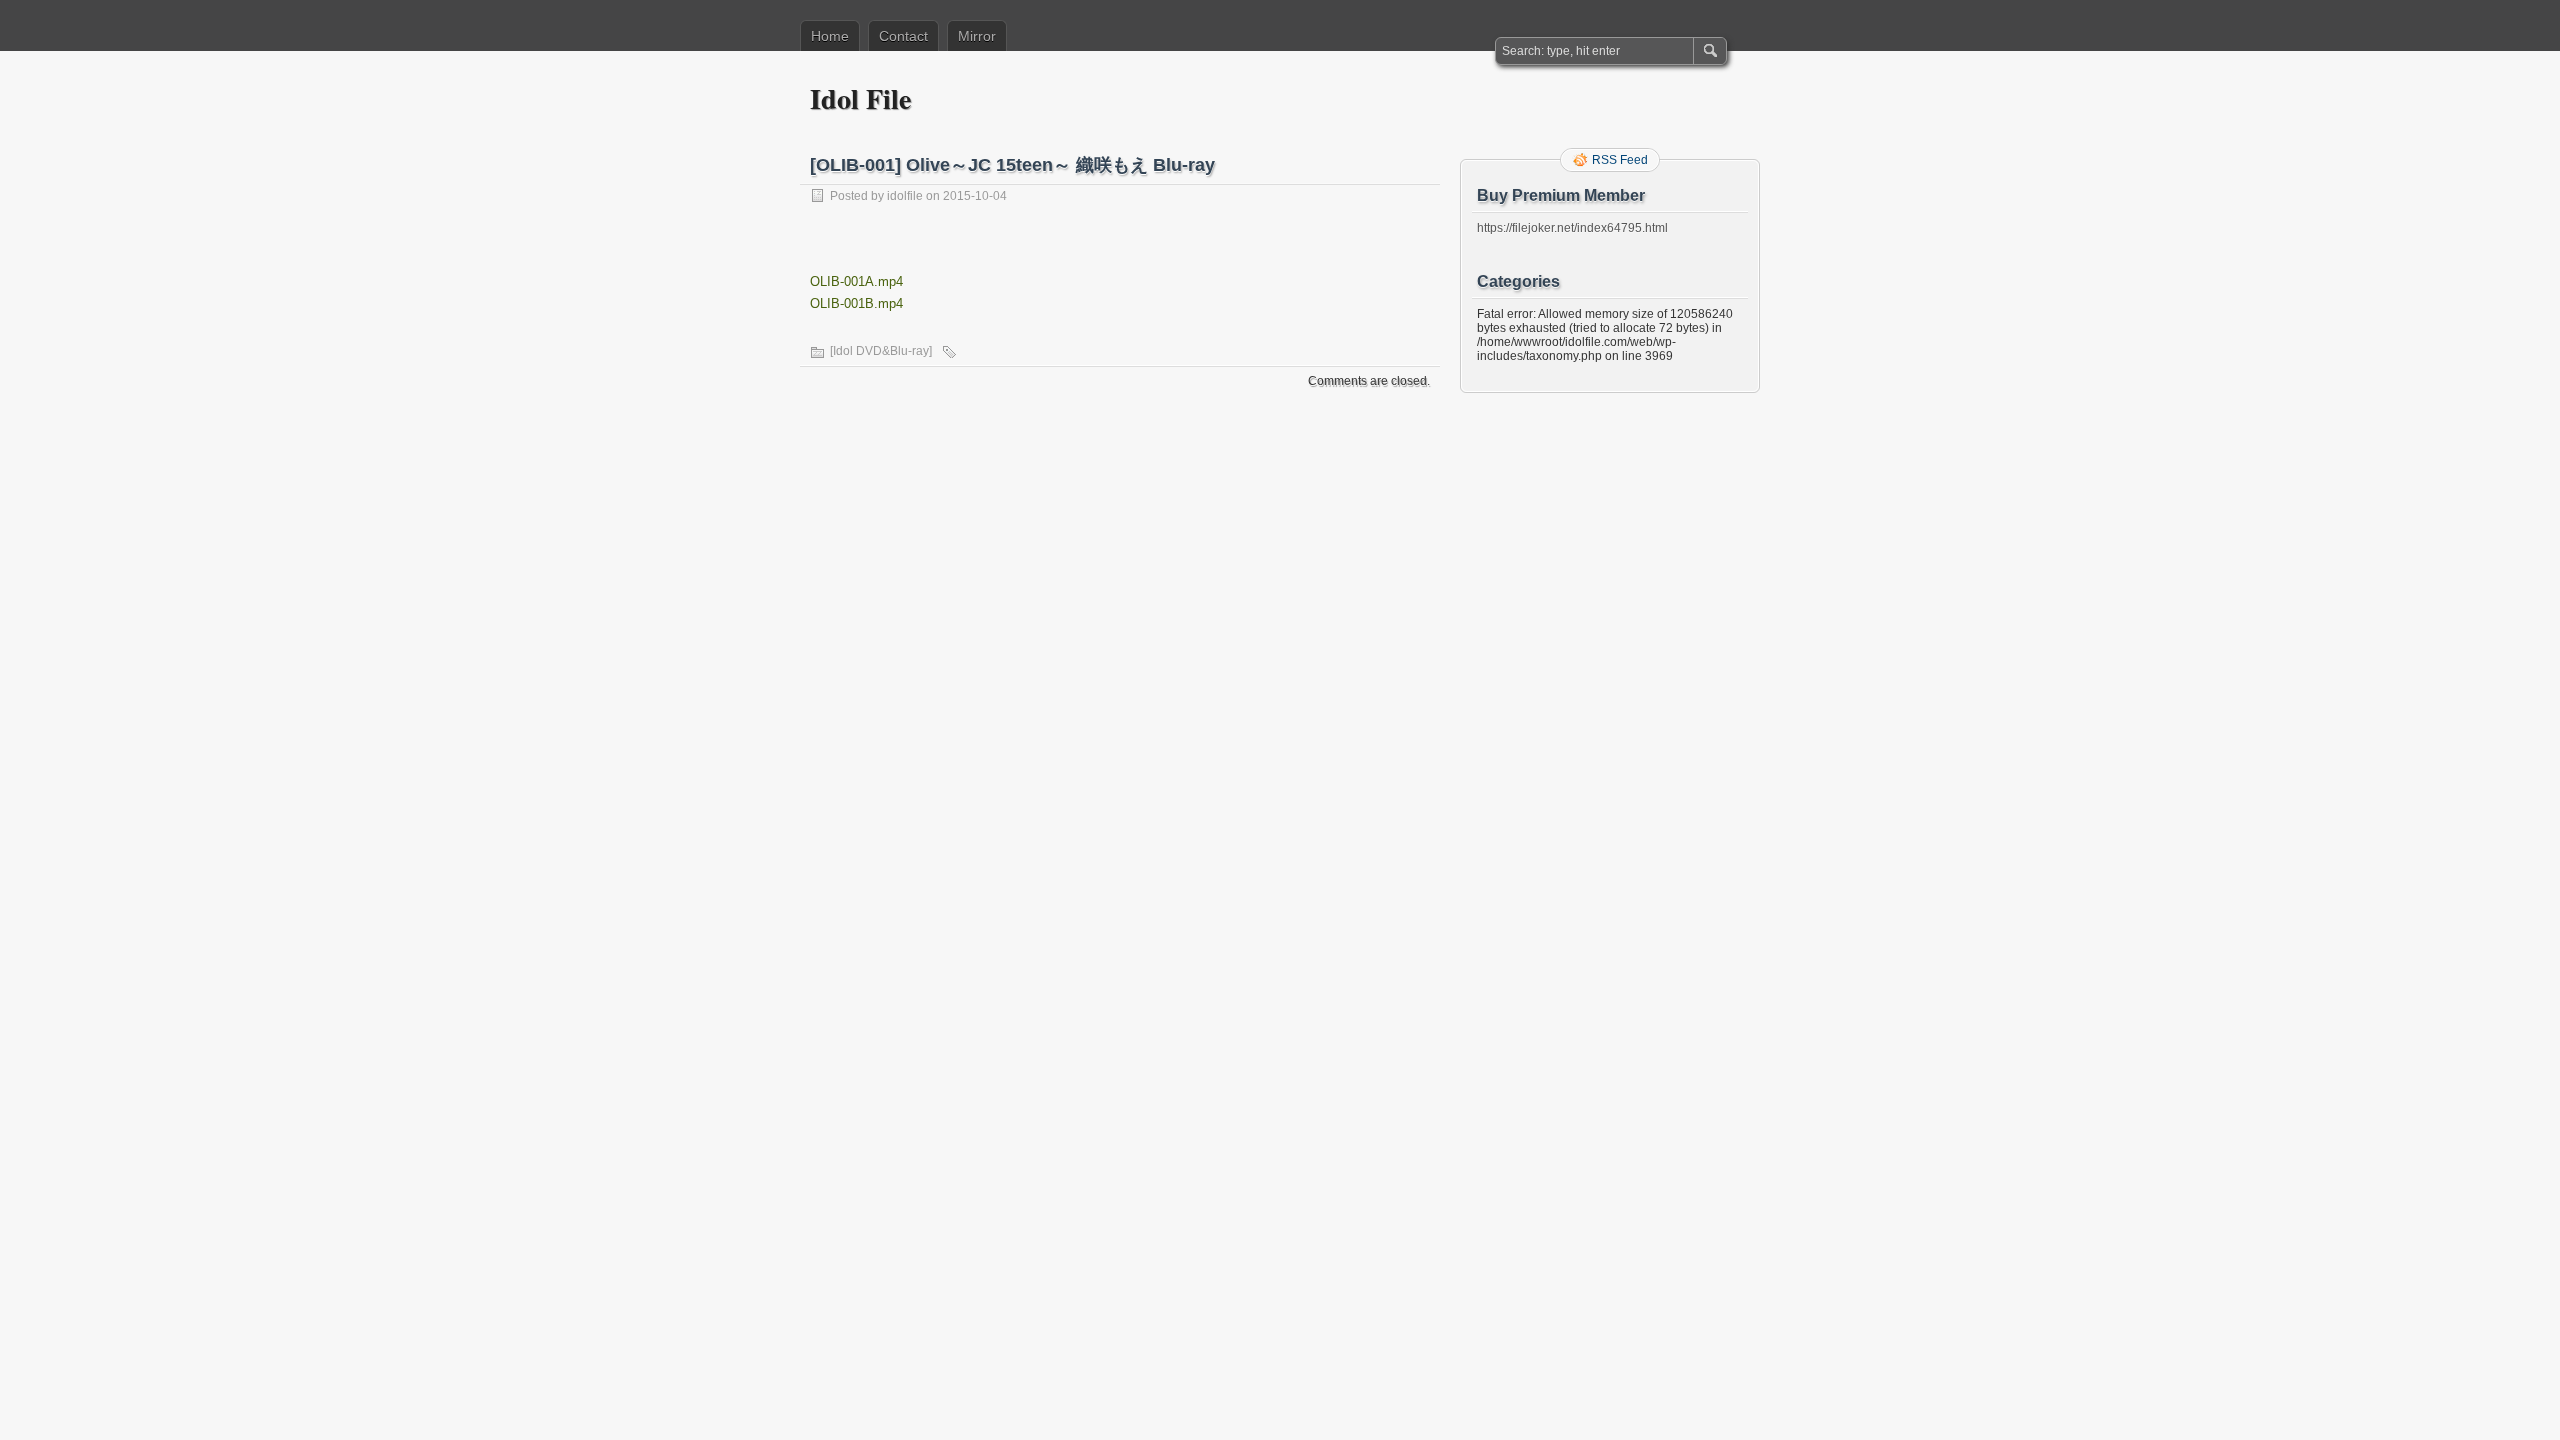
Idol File (860, 98)
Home (830, 36)
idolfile (905, 196)
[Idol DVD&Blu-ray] (881, 351)
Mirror (977, 36)
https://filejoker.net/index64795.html (1572, 228)
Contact (903, 36)
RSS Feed (1620, 160)
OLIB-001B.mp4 (856, 303)
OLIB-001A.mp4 (856, 281)
